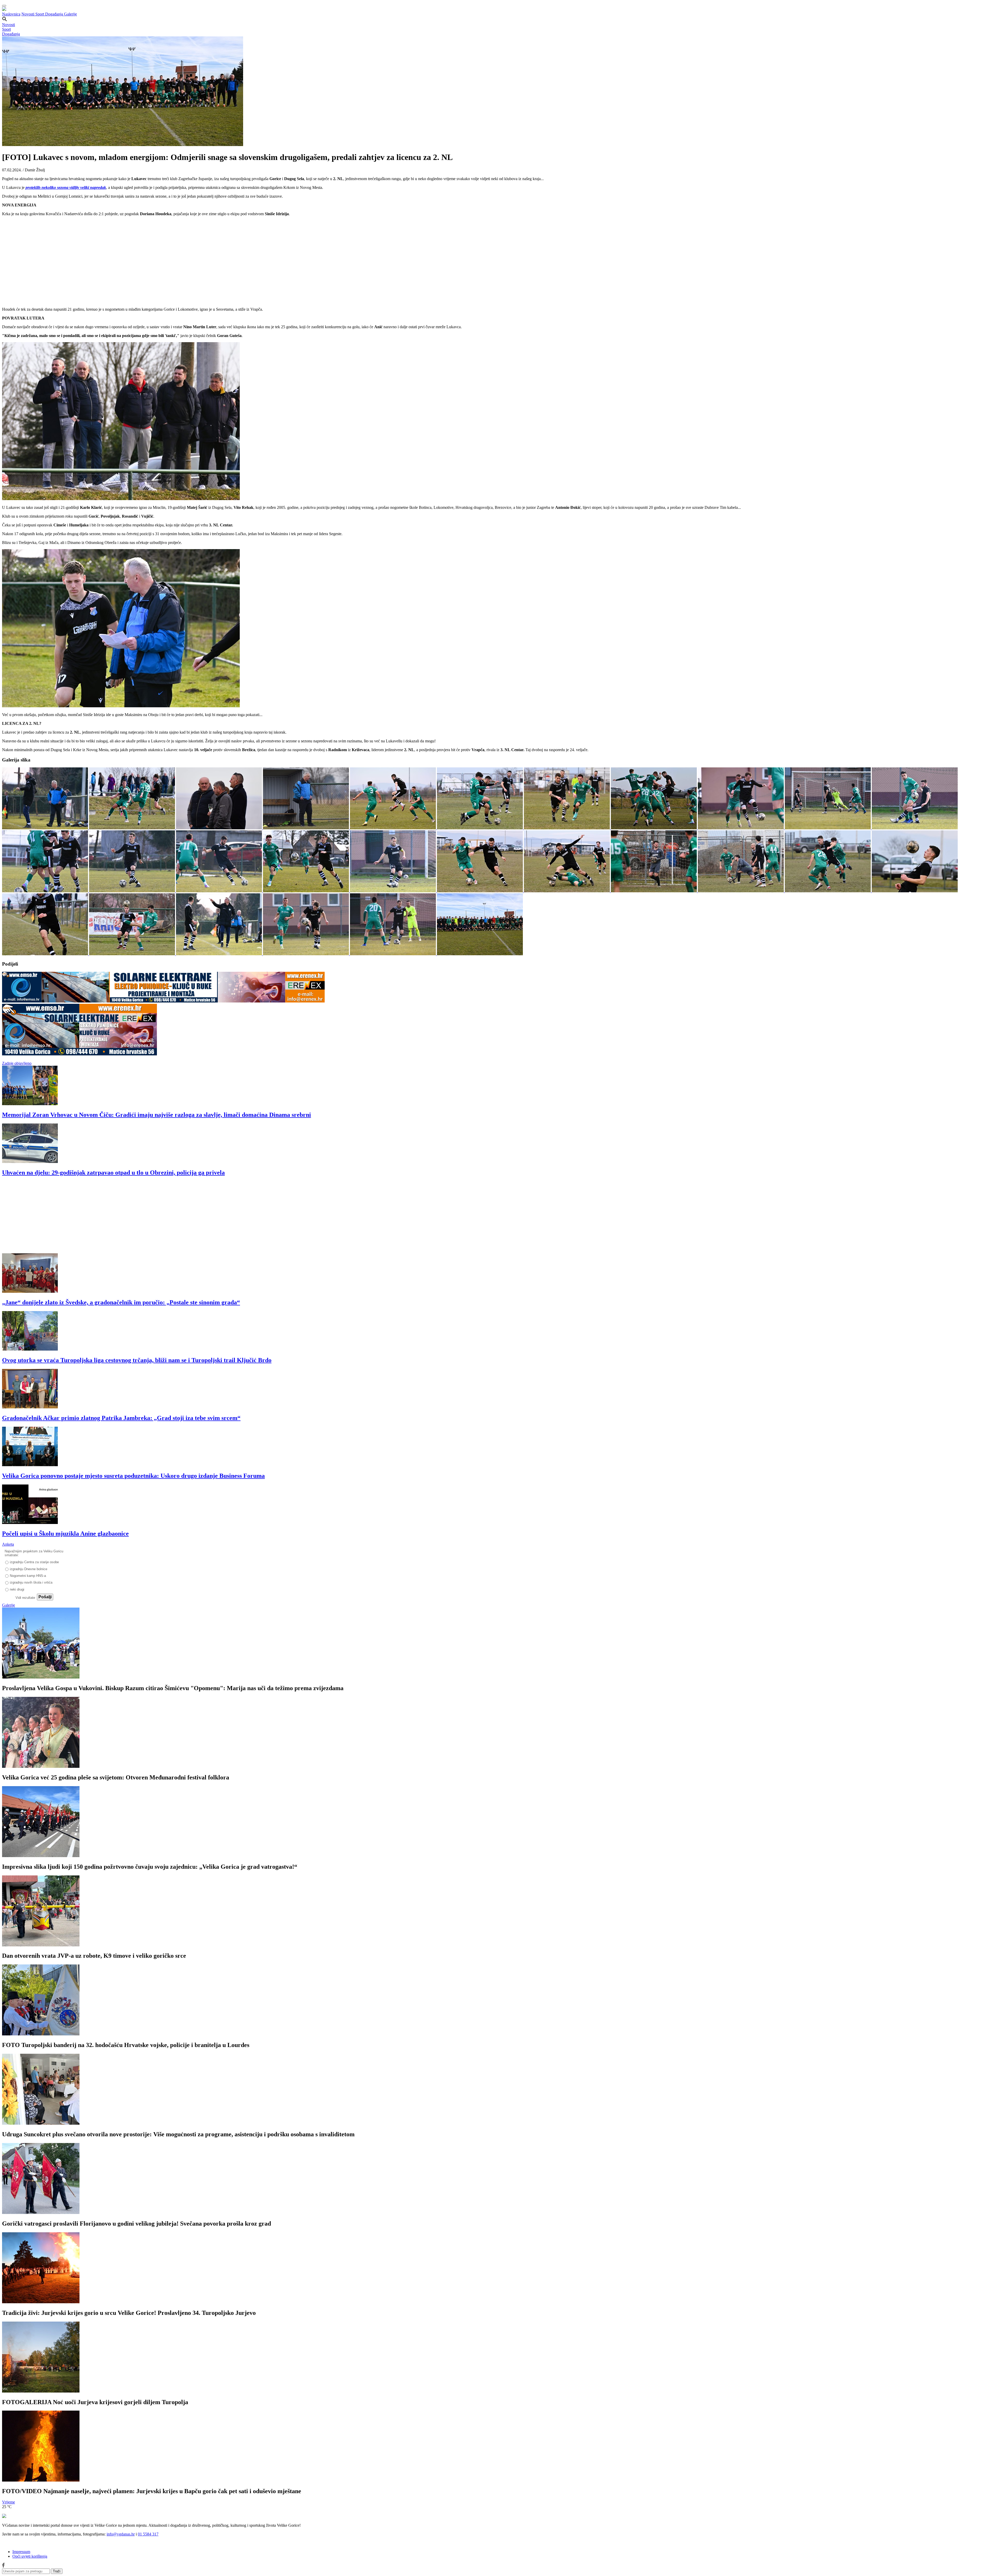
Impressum (21, 2552)
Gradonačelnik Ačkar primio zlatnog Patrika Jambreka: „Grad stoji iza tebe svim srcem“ (121, 1418)
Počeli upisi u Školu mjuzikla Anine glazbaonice (65, 1534)
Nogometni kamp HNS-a (28, 1576)
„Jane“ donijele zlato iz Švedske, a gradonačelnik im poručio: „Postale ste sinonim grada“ (121, 1302)
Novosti (28, 14)
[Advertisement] (157, 1217)
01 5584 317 (148, 2534)
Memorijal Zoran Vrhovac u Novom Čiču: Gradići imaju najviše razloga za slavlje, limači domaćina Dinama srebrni (157, 1115)
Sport (40, 14)
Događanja (55, 14)
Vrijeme (9, 2502)
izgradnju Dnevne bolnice (29, 1569)
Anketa (8, 1544)
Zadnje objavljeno (17, 1063)
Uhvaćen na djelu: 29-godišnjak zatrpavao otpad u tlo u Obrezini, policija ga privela (113, 1173)
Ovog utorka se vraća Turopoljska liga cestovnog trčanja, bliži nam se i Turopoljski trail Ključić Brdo (137, 1360)
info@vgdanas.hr (121, 2534)
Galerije (70, 14)
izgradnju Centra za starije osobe (34, 1562)
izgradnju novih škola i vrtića (31, 1582)
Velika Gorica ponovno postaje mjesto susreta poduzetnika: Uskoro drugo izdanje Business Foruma (133, 1476)
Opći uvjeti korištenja (30, 2556)
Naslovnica (11, 14)
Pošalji (45, 1597)
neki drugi (17, 1589)
